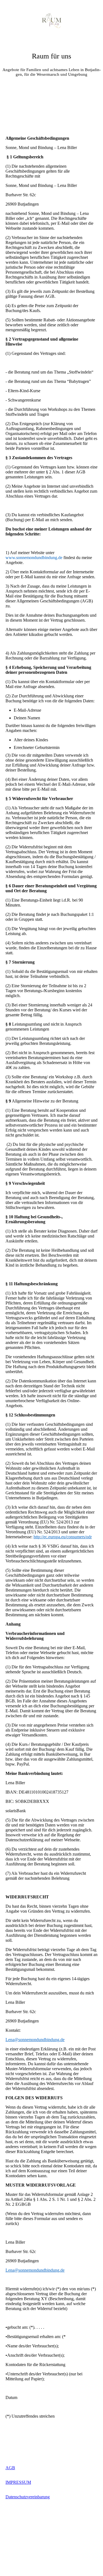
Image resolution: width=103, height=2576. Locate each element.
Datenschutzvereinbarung (28, 2497)
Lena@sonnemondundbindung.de (35, 2040)
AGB (10, 2468)
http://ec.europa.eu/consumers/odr (63, 1537)
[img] (52, 21)
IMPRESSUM (18, 2482)
